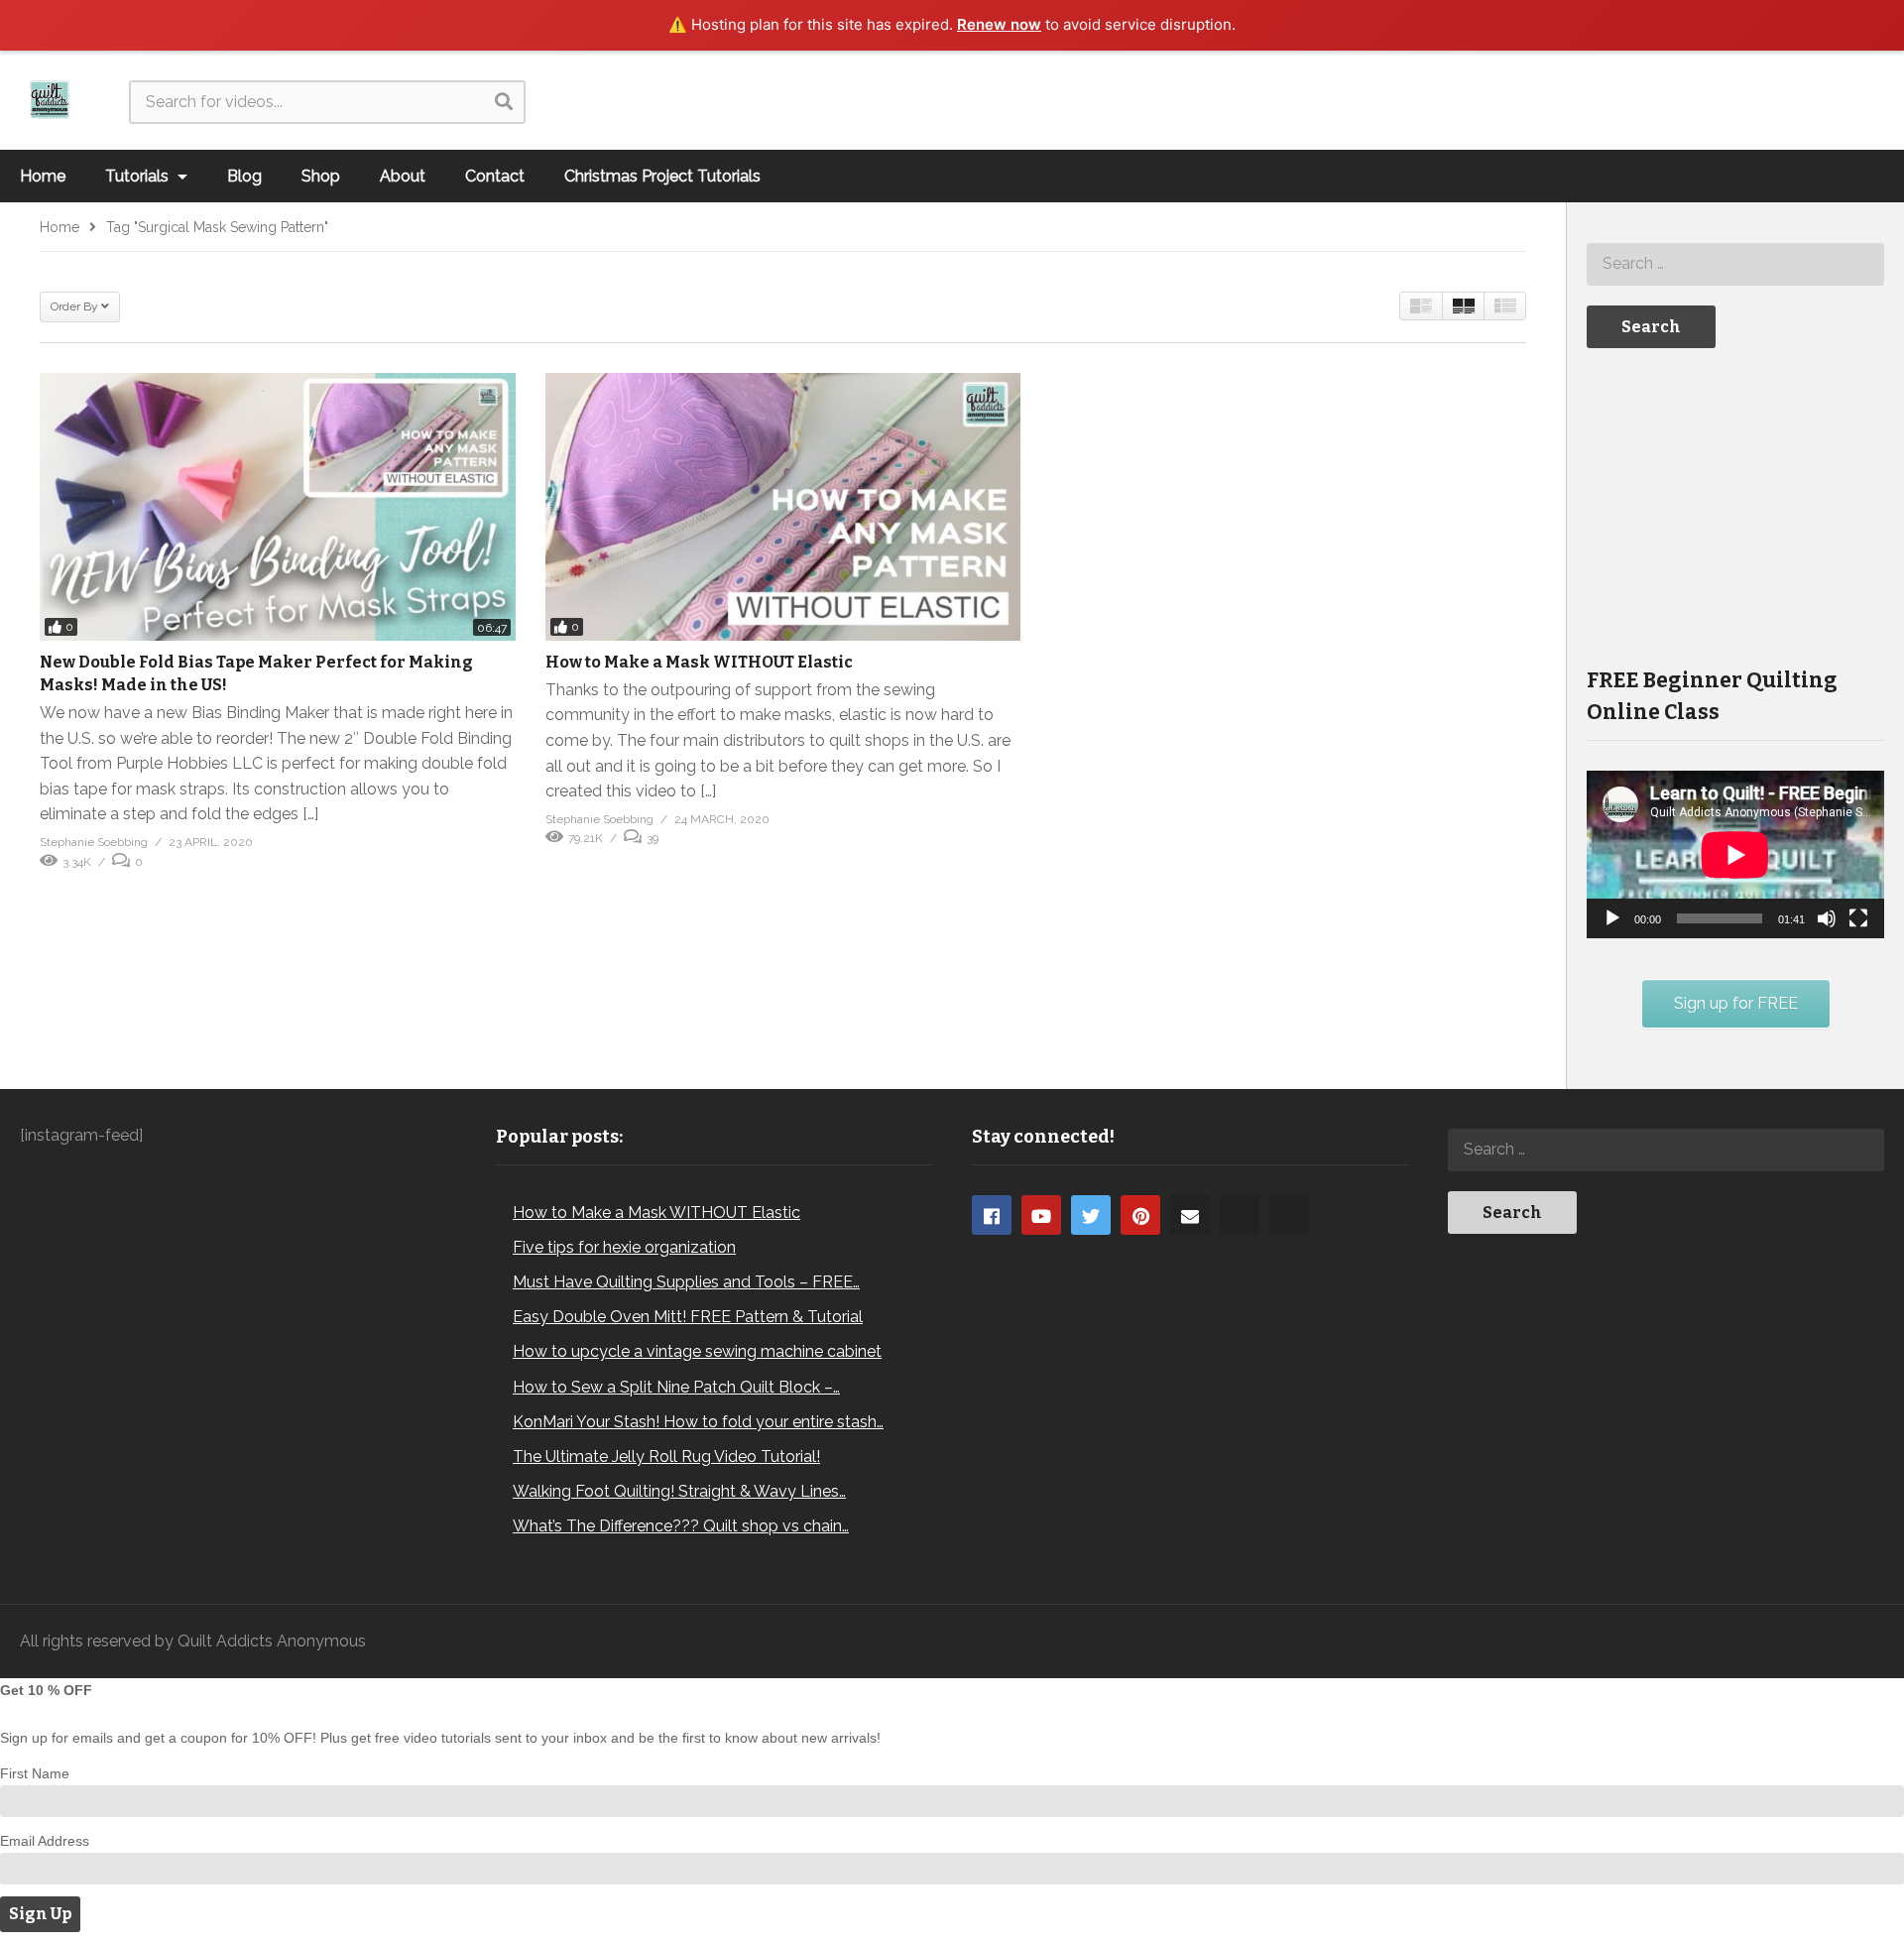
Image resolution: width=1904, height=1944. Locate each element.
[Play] (1612, 918)
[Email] (1190, 1215)
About (403, 176)
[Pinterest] (1140, 1215)
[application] (1735, 854)
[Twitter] (1091, 1215)
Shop (321, 176)
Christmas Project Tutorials (662, 176)
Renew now (999, 24)
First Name (35, 1773)
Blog (244, 176)
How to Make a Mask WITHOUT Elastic (699, 662)
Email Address (45, 1841)
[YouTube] (1041, 1215)
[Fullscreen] (1858, 918)
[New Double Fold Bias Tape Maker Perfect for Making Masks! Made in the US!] (278, 507)
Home (43, 176)
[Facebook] (992, 1215)
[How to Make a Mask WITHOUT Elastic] (783, 507)
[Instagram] (1240, 1215)
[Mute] (1827, 918)
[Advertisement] (1735, 506)
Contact (495, 176)
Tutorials (139, 176)
